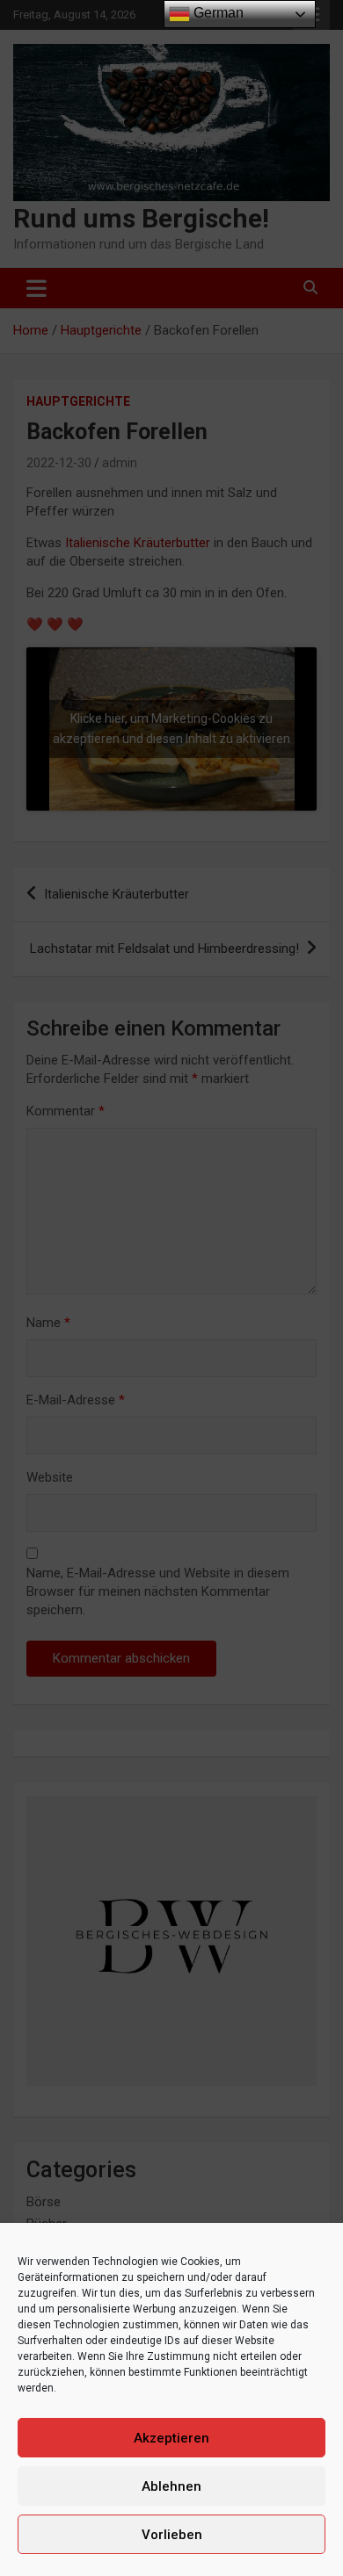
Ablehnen (171, 2486)
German (217, 13)
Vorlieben (172, 2535)
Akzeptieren (171, 2438)
